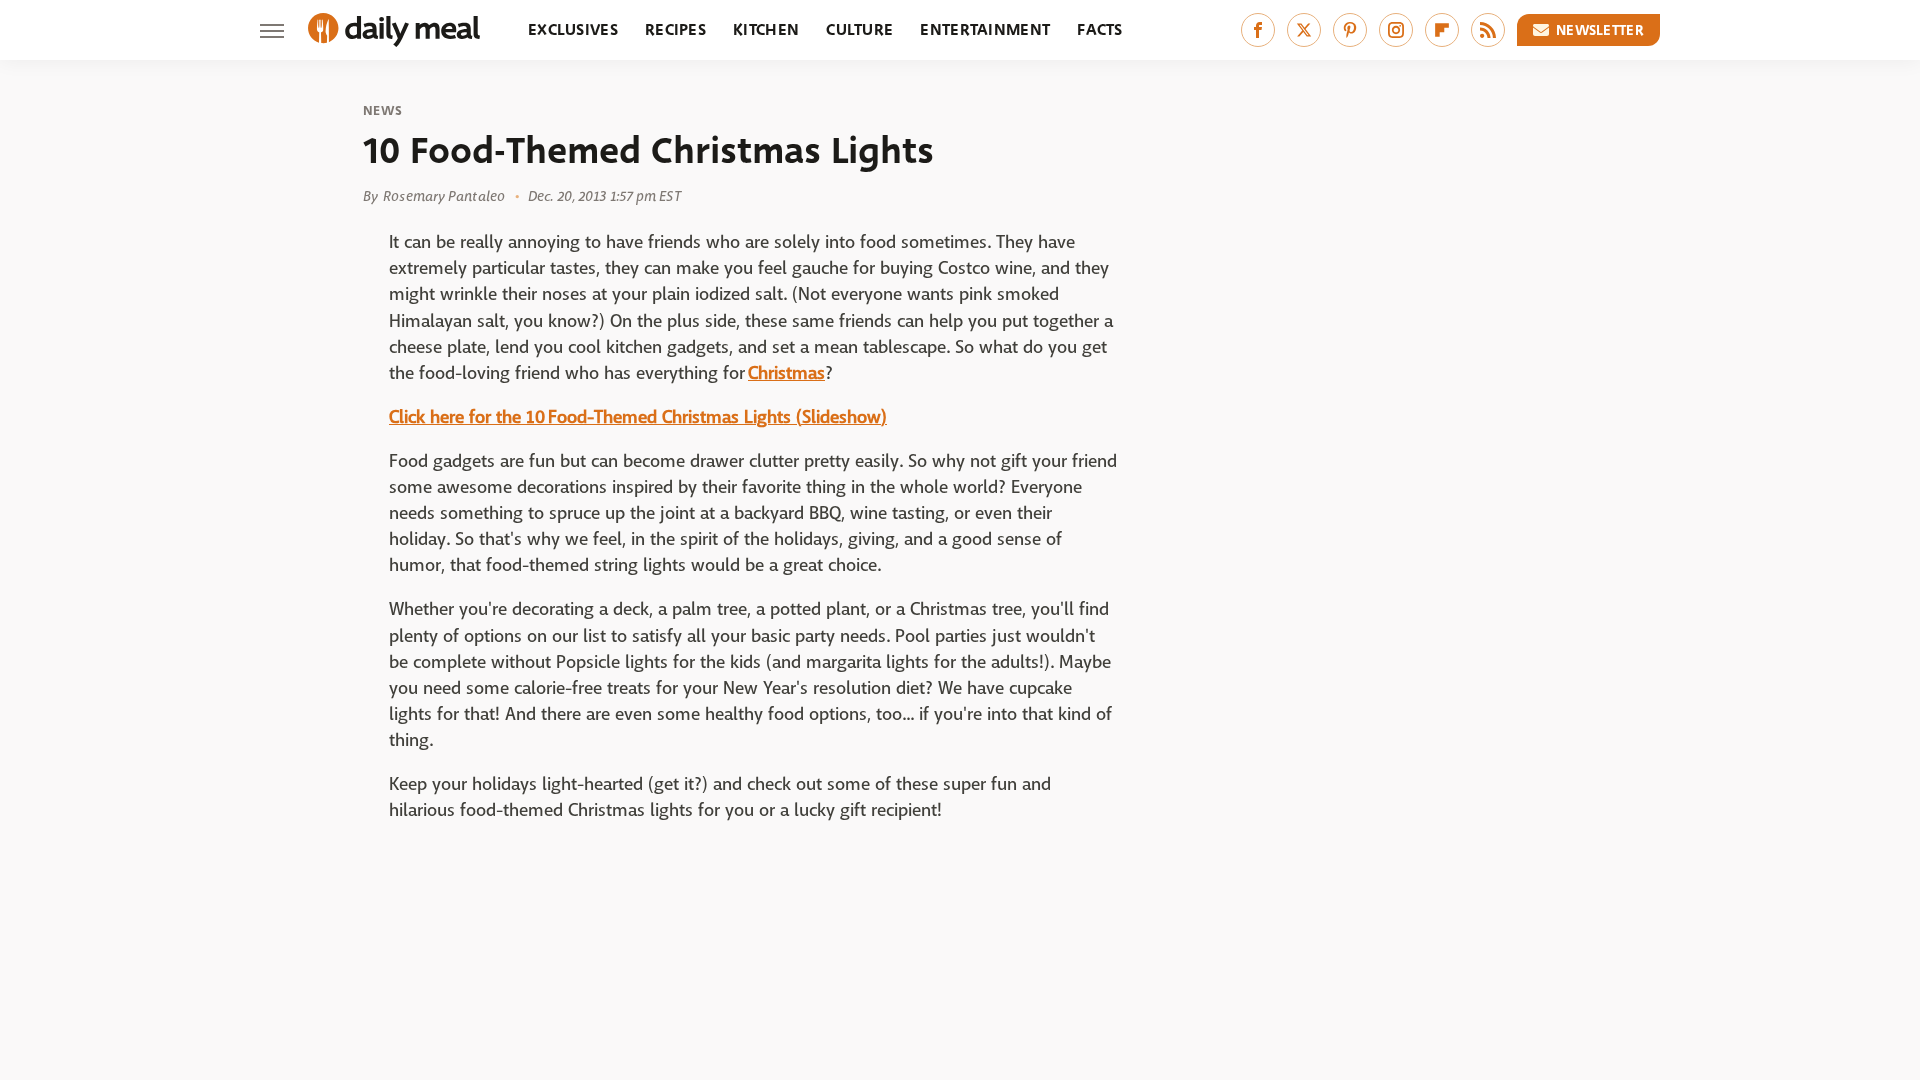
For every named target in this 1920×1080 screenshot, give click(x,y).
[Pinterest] (1350, 30)
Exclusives (573, 29)
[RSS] (1488, 30)
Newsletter (1600, 30)
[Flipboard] (1442, 30)
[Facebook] (1258, 30)
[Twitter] (1304, 30)
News (382, 111)
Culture (859, 29)
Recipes (675, 29)
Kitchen (766, 29)
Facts (1100, 29)
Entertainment (985, 29)
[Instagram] (1396, 30)
